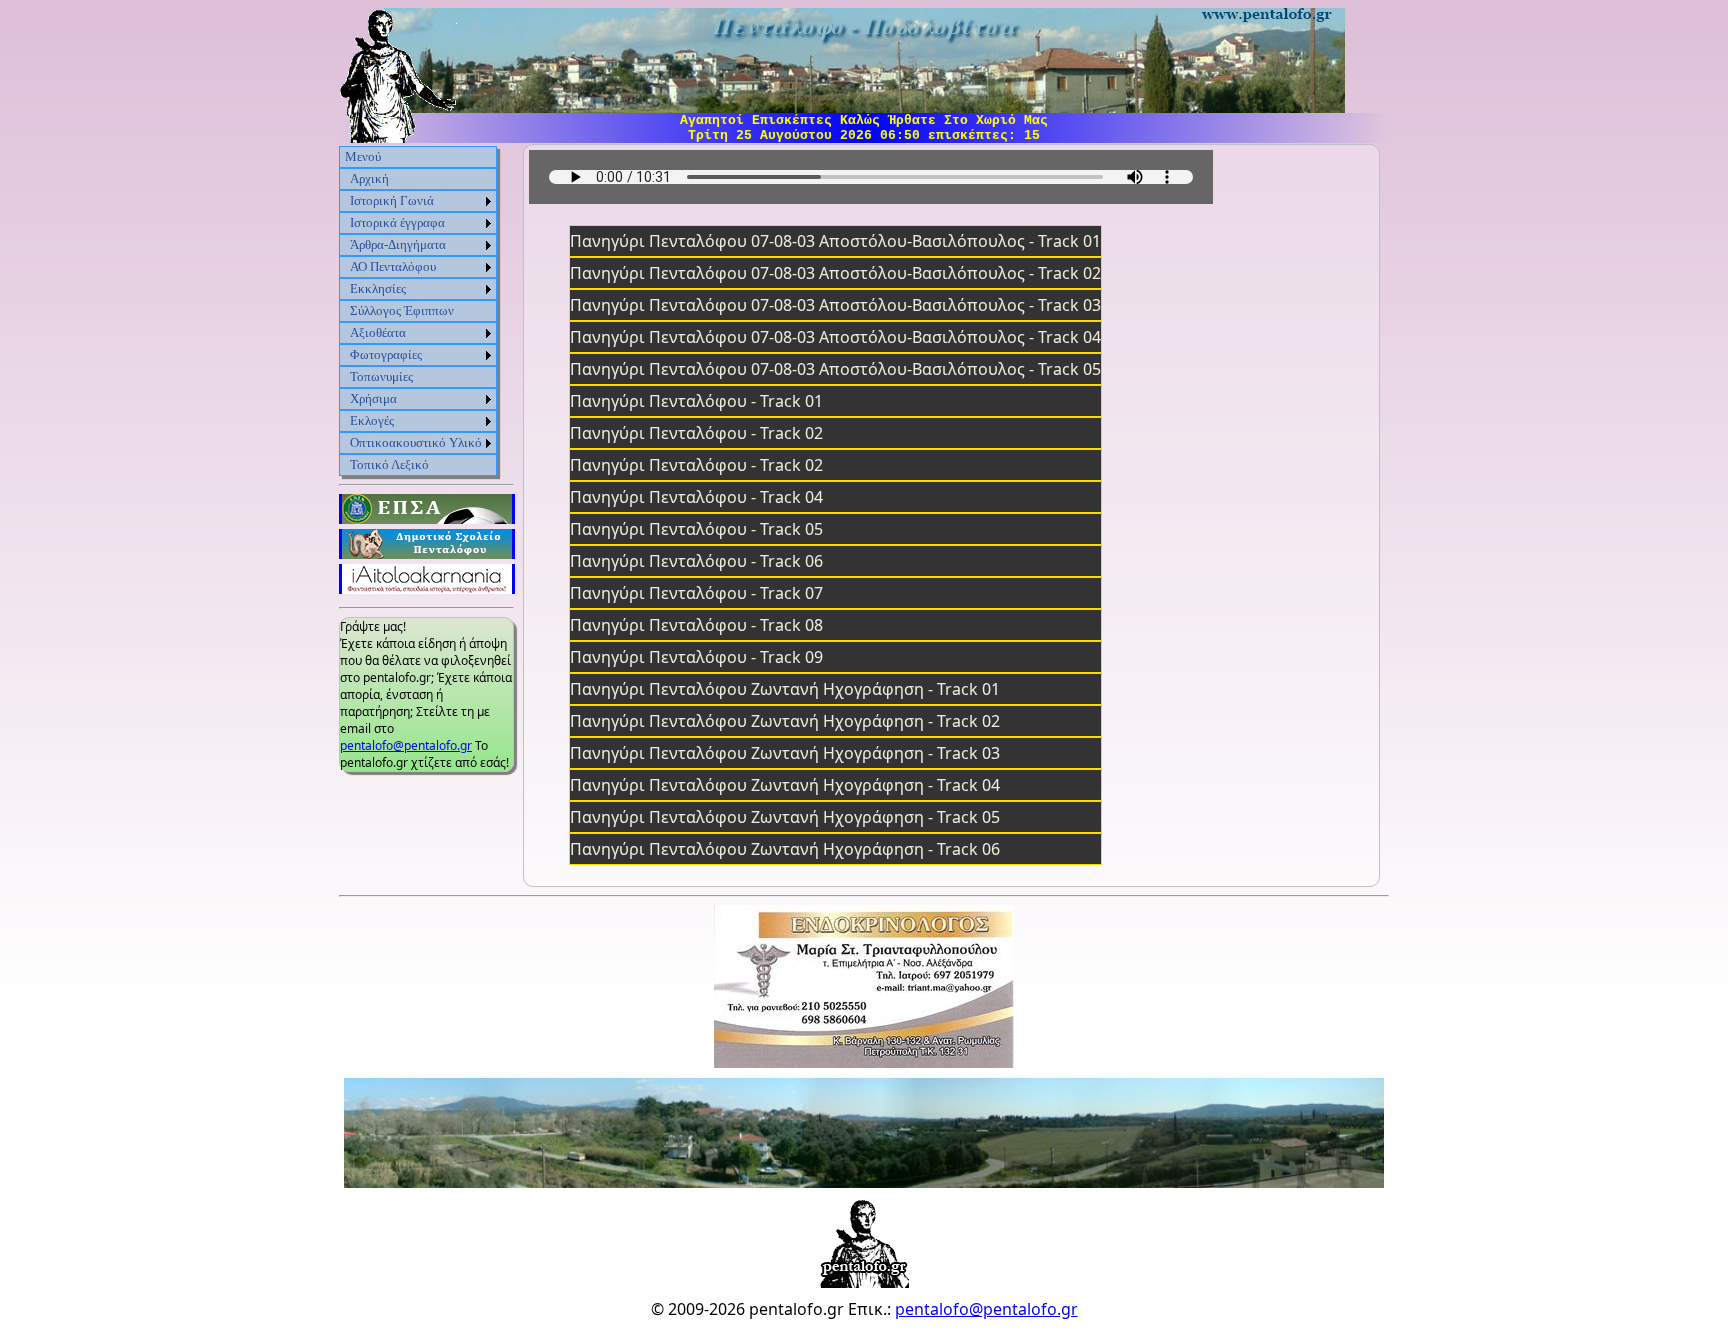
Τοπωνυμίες (381, 376)
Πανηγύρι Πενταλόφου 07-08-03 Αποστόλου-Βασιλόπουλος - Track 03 (835, 305)
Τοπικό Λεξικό (389, 464)
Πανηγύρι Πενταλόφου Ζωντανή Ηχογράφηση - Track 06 (785, 849)
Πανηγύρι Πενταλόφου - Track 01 (696, 401)
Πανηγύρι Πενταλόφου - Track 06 (696, 561)
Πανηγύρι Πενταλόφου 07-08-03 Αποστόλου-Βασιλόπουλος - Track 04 (835, 337)
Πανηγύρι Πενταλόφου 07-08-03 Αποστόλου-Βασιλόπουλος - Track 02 (835, 273)
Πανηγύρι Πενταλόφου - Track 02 (696, 433)
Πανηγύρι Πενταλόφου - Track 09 (696, 657)
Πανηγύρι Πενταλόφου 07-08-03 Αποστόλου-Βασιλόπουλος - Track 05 (835, 369)
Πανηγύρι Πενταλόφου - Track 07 (696, 593)
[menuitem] (418, 157)
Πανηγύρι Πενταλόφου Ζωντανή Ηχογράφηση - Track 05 (785, 817)
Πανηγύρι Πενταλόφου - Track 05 (696, 529)
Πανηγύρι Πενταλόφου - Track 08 (696, 625)
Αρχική (369, 178)
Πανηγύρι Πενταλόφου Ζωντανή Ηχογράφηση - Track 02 (785, 721)
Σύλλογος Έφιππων (402, 310)
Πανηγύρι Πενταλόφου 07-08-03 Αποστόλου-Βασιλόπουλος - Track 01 (835, 241)
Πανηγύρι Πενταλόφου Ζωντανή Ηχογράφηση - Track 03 (785, 753)
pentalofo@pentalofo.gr (406, 745)
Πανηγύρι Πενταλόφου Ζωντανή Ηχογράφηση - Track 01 (785, 689)
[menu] (418, 311)
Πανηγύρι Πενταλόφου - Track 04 (696, 497)
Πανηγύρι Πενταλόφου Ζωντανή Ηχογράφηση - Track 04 (785, 785)
